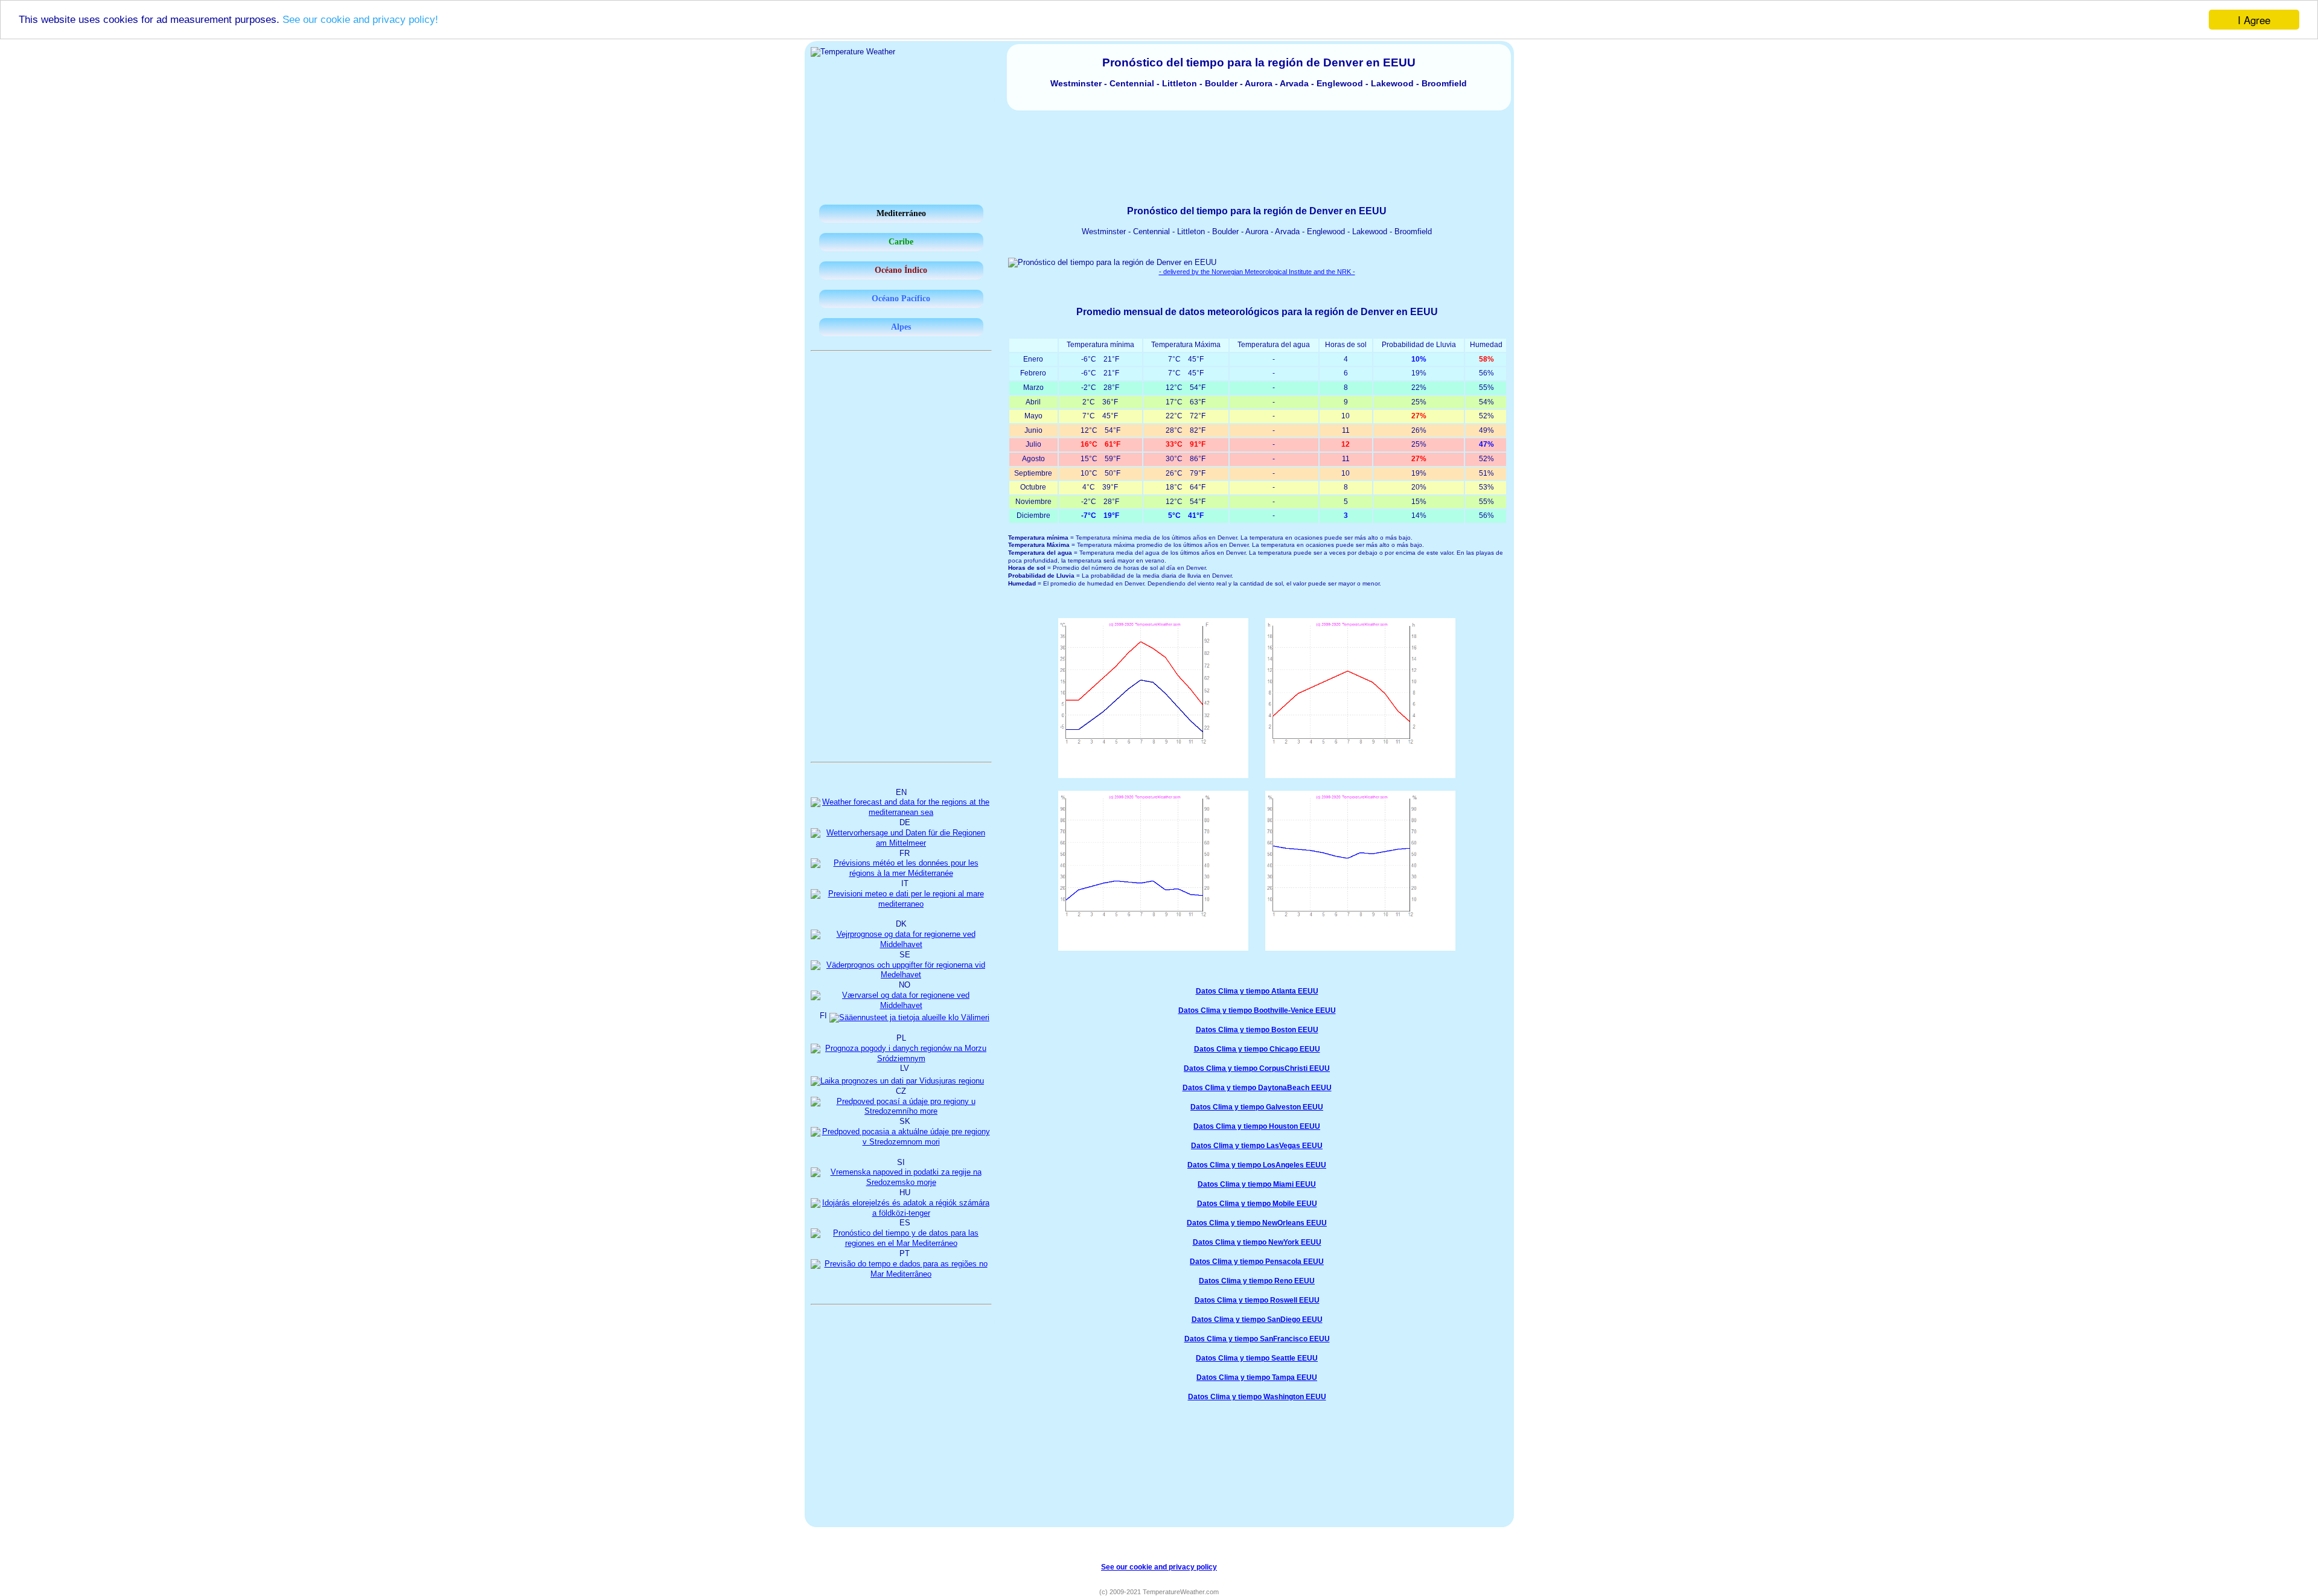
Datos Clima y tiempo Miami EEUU (1257, 1184)
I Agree (2254, 20)
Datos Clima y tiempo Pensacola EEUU (1257, 1262)
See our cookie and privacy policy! (360, 20)
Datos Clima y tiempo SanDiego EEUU (1257, 1320)
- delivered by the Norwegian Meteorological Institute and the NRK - (1257, 272)
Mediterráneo (901, 213)
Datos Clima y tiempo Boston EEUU (1257, 1030)
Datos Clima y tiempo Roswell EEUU (1257, 1300)
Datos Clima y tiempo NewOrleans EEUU (1257, 1223)
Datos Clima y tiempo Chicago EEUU (1257, 1049)
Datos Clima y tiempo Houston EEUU (1257, 1126)
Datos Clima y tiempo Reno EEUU (1257, 1281)
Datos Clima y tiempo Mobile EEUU (1257, 1204)
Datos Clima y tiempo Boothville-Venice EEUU (1257, 1010)
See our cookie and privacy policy (1159, 1567)
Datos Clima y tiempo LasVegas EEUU (1257, 1146)
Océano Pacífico (901, 298)
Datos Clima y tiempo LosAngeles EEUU (1257, 1165)
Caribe (901, 242)
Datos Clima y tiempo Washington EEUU (1257, 1397)
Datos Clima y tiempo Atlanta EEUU (1257, 991)
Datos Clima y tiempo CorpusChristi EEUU (1257, 1068)
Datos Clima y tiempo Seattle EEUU (1257, 1358)
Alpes (901, 327)
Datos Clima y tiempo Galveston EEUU (1257, 1107)
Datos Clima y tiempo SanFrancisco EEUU (1257, 1339)
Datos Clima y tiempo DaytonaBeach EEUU (1257, 1088)
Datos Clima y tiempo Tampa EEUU (1257, 1377)
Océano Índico (901, 270)
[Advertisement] (1159, 144)
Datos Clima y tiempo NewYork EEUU (1257, 1242)
